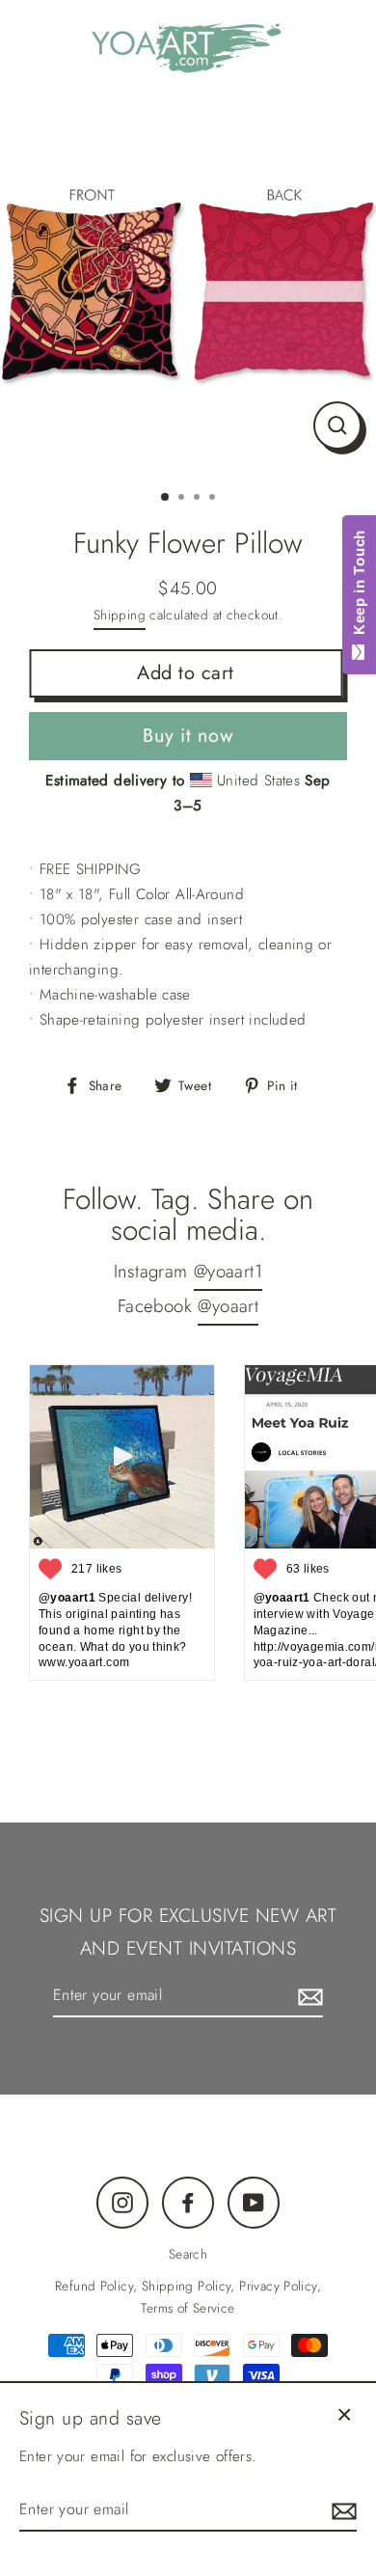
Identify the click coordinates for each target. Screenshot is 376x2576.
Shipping (120, 615)
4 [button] (214, 499)
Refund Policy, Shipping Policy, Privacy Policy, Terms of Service (188, 2297)
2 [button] (183, 499)
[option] (188, 286)
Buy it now (188, 736)
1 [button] (166, 498)
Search (188, 2254)
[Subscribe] (308, 1996)
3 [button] (199, 499)
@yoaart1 (228, 1271)
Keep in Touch (359, 587)
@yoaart (228, 1306)
